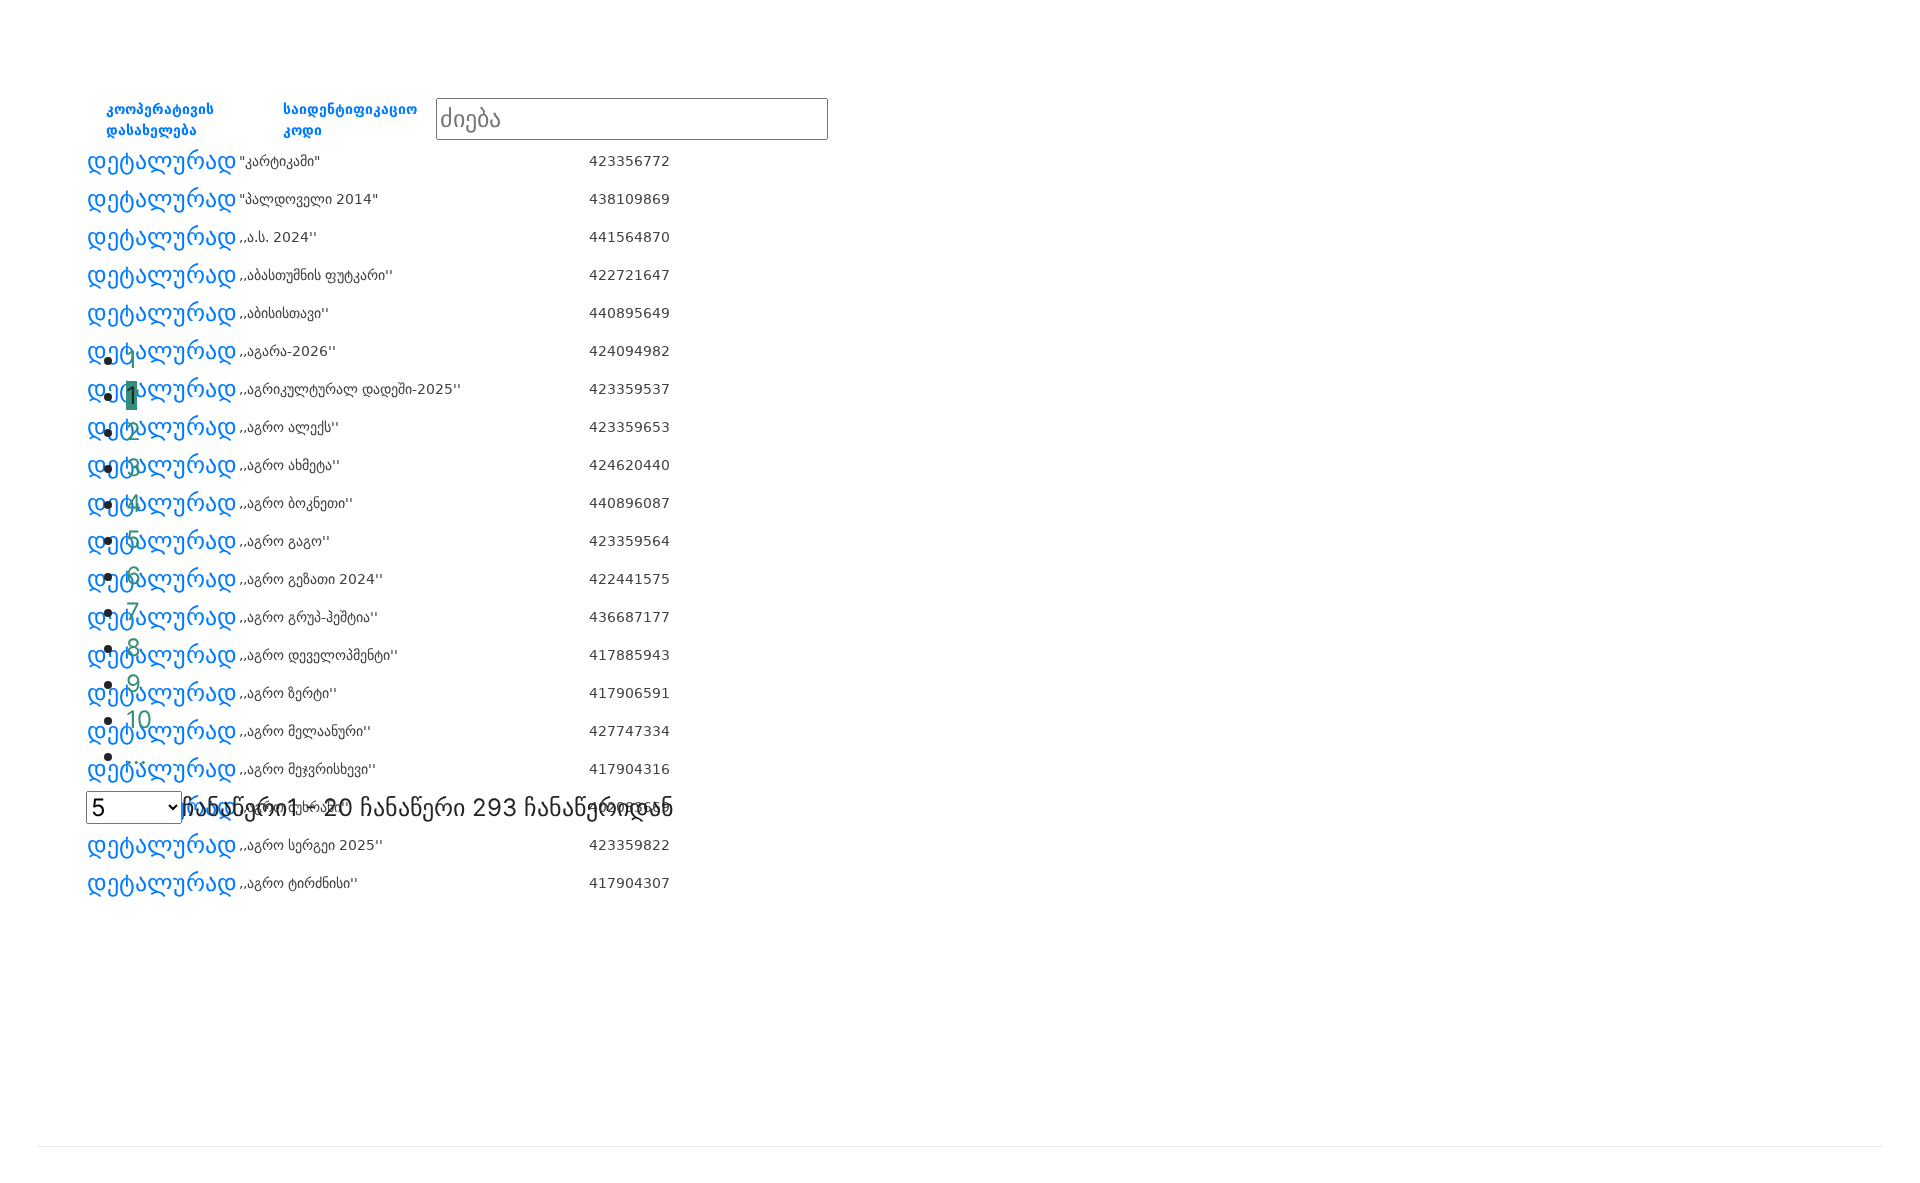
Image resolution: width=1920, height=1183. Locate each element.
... (136, 755)
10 (139, 719)
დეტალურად (162, 161)
